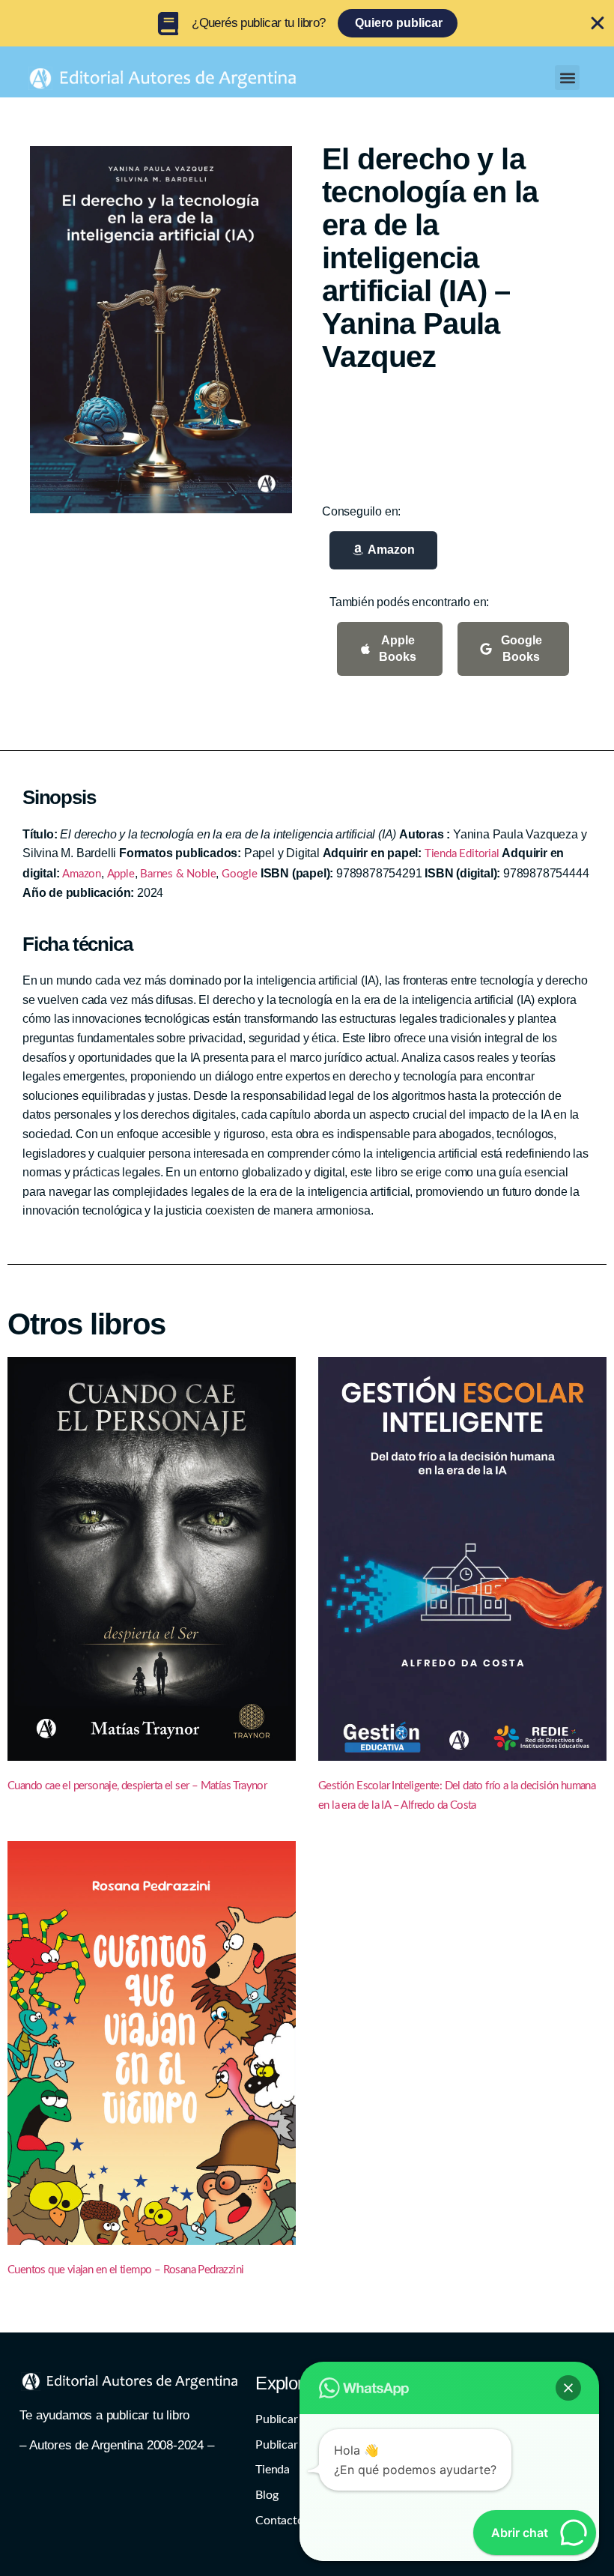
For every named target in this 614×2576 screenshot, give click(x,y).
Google (240, 874)
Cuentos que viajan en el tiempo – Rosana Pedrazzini (125, 2270)
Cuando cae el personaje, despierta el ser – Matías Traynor (137, 1786)
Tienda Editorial (462, 854)
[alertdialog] (307, 23)
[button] (567, 78)
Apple (121, 874)
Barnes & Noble (178, 874)
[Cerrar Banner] (598, 23)
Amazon (82, 874)
